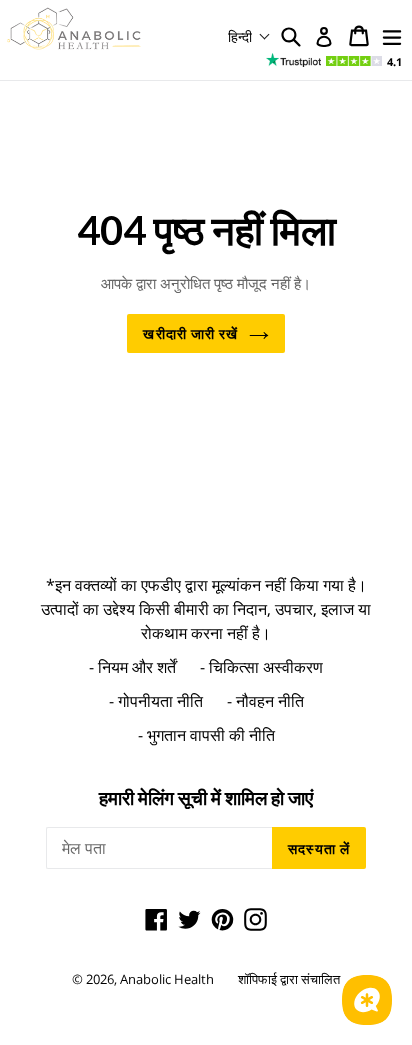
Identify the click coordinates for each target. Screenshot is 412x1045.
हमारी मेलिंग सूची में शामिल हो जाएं (206, 798)
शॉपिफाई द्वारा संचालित (289, 979)
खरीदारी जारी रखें (190, 333)
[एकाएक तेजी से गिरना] (392, 36)
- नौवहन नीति (265, 701)
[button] (249, 36)
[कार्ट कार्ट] (359, 36)
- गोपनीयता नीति (156, 701)
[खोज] (291, 36)
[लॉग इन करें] (324, 37)
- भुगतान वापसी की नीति (206, 735)
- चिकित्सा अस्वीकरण (261, 667)
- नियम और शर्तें (132, 667)
